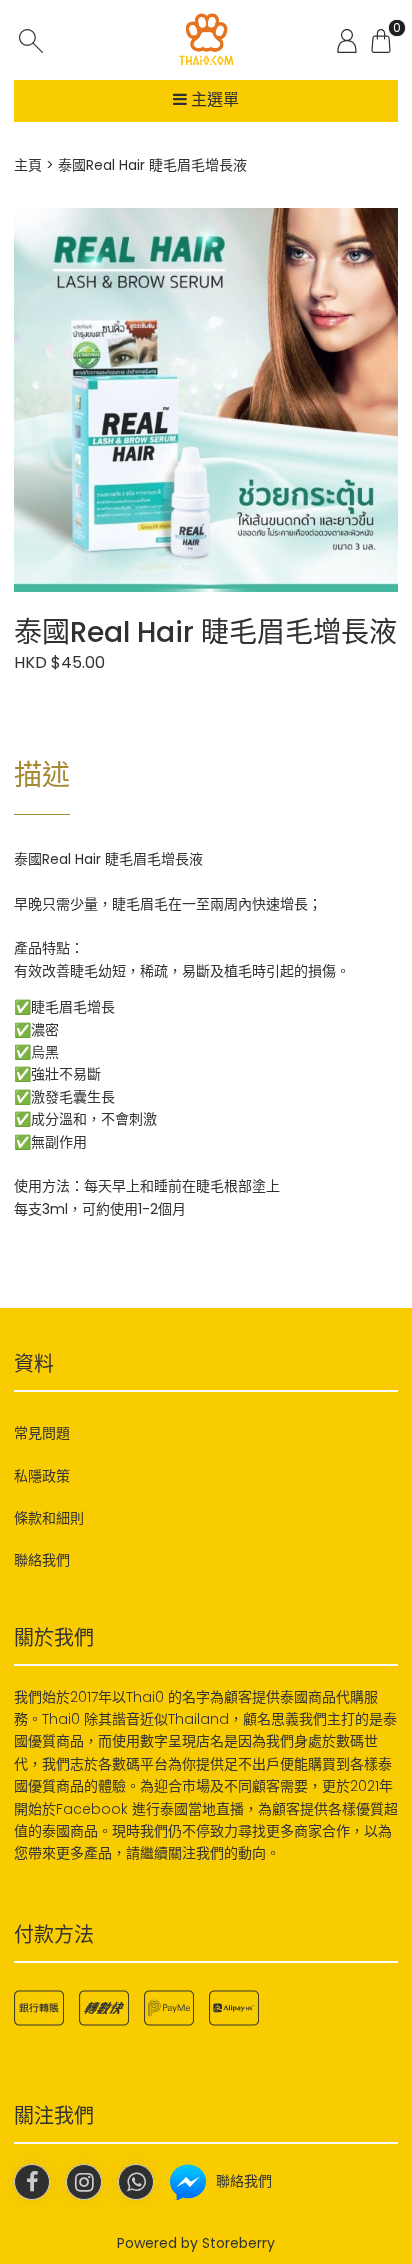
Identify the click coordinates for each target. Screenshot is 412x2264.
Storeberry (238, 2243)
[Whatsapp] (136, 2182)
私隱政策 (42, 1476)
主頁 (28, 165)
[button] (380, 226)
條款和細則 (49, 1518)
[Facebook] (32, 2182)
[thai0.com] (206, 40)
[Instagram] (84, 2182)
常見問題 (42, 1433)
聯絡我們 (42, 1560)
